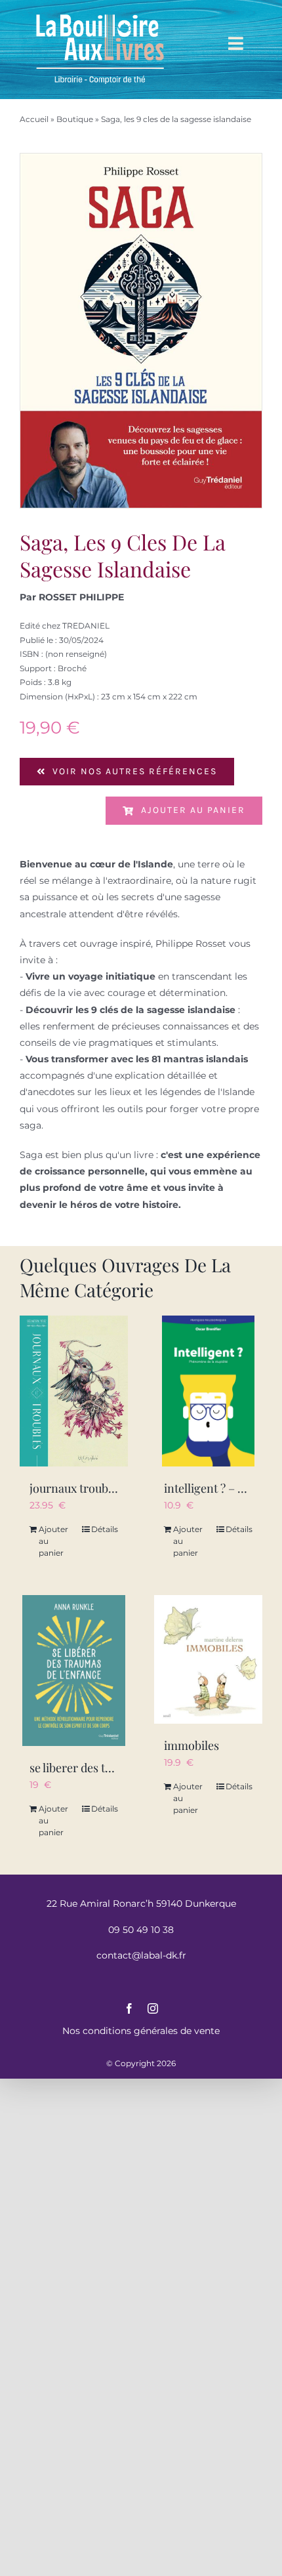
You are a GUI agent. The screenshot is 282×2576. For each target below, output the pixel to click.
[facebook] (129, 2008)
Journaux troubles (76, 1488)
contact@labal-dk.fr (141, 1955)
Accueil (34, 119)
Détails (105, 1529)
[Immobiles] (208, 1659)
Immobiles (191, 1745)
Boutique (75, 119)
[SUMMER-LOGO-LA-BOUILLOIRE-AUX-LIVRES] (100, 14)
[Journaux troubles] (74, 1391)
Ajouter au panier (193, 810)
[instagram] (153, 2008)
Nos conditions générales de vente (141, 2031)
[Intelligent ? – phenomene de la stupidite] (208, 1391)
